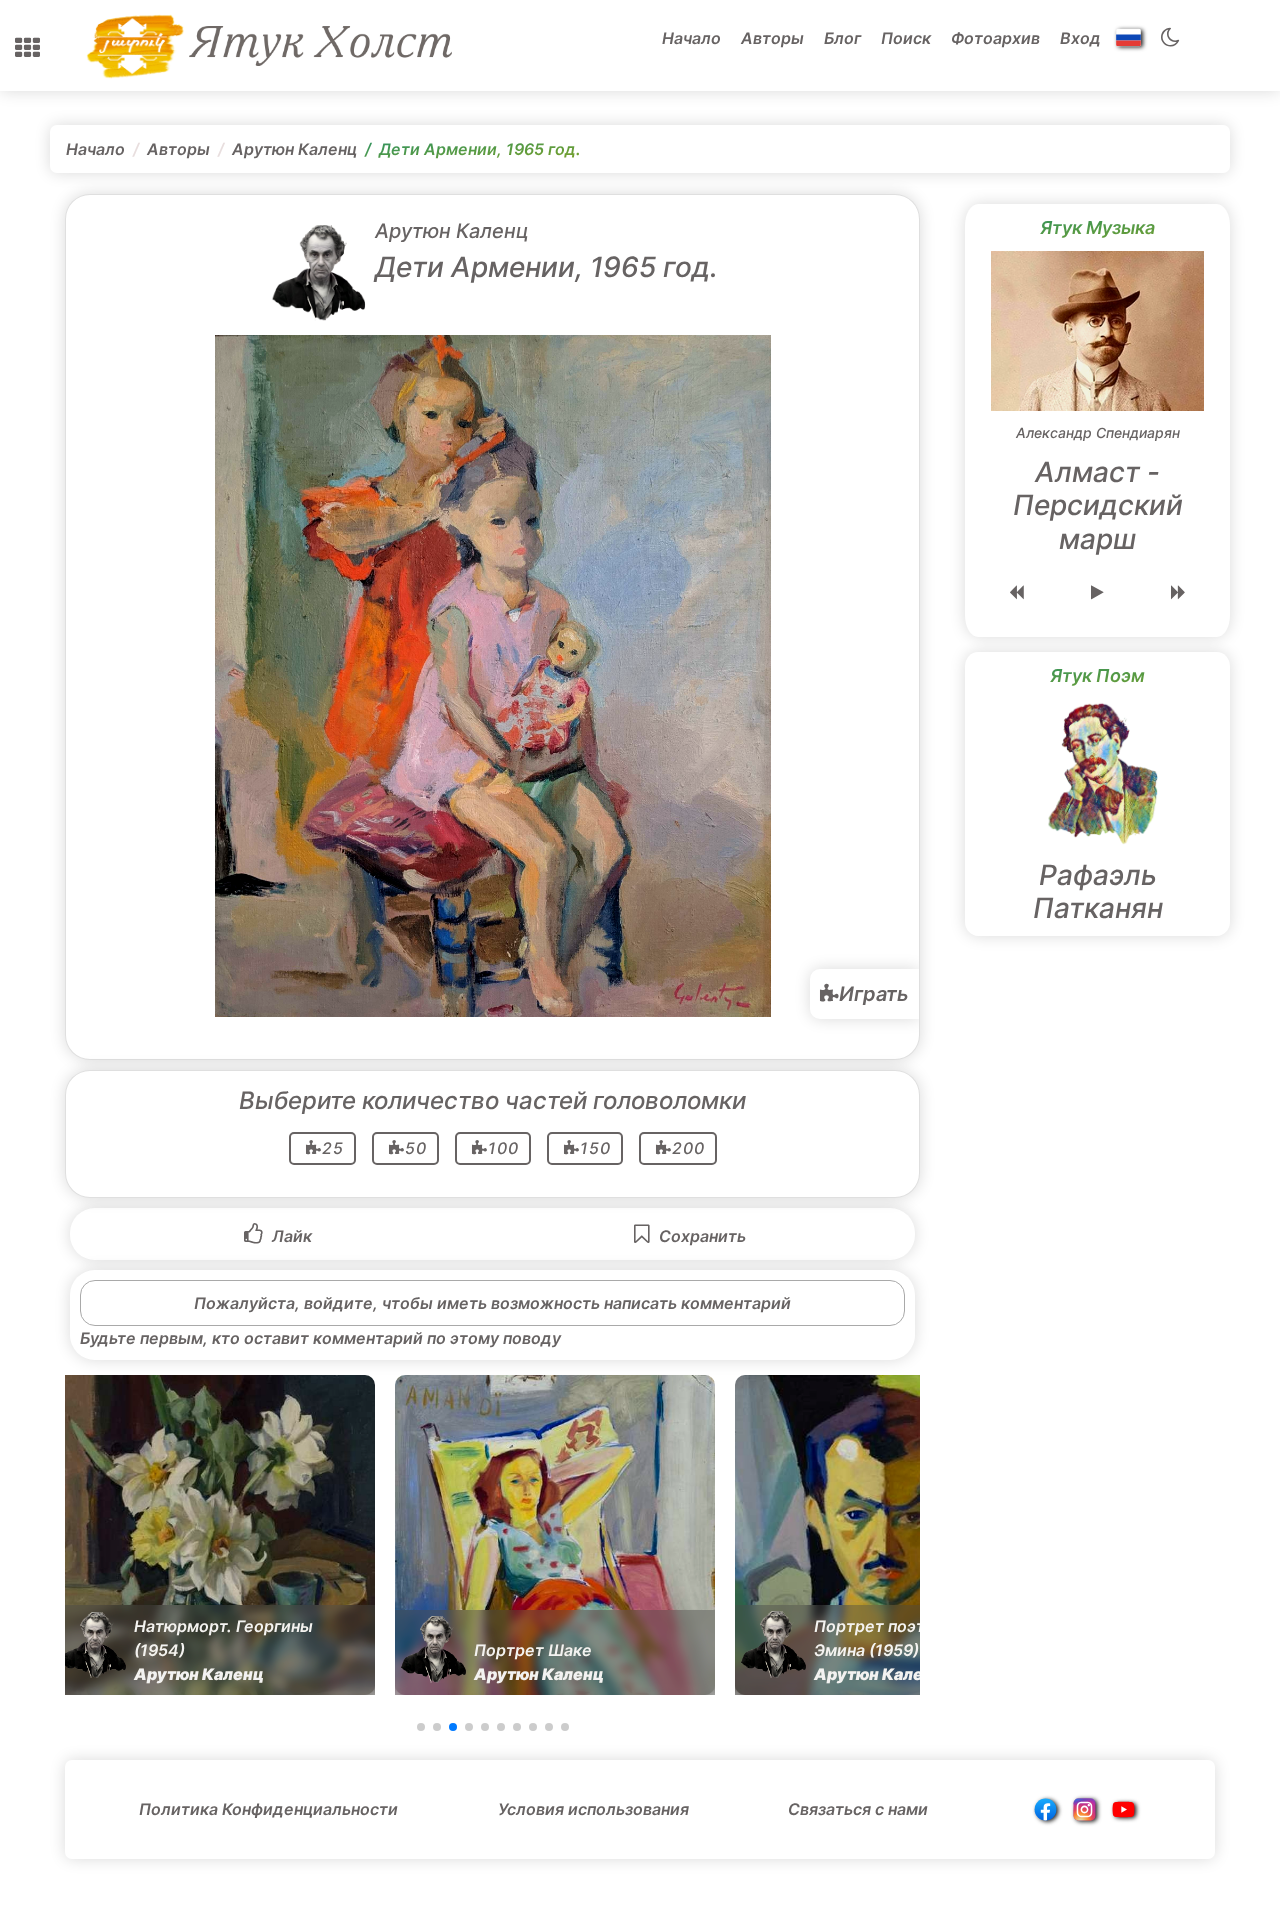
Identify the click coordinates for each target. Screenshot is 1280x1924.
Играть (874, 994)
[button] (27, 48)
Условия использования (593, 1809)
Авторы (772, 38)
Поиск (906, 38)
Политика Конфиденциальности (268, 1809)
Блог (842, 38)
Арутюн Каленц (294, 149)
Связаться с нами (858, 1809)
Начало (691, 38)
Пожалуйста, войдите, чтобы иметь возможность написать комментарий (492, 1303)
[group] (215, 1535)
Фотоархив (995, 38)
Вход (1080, 38)
